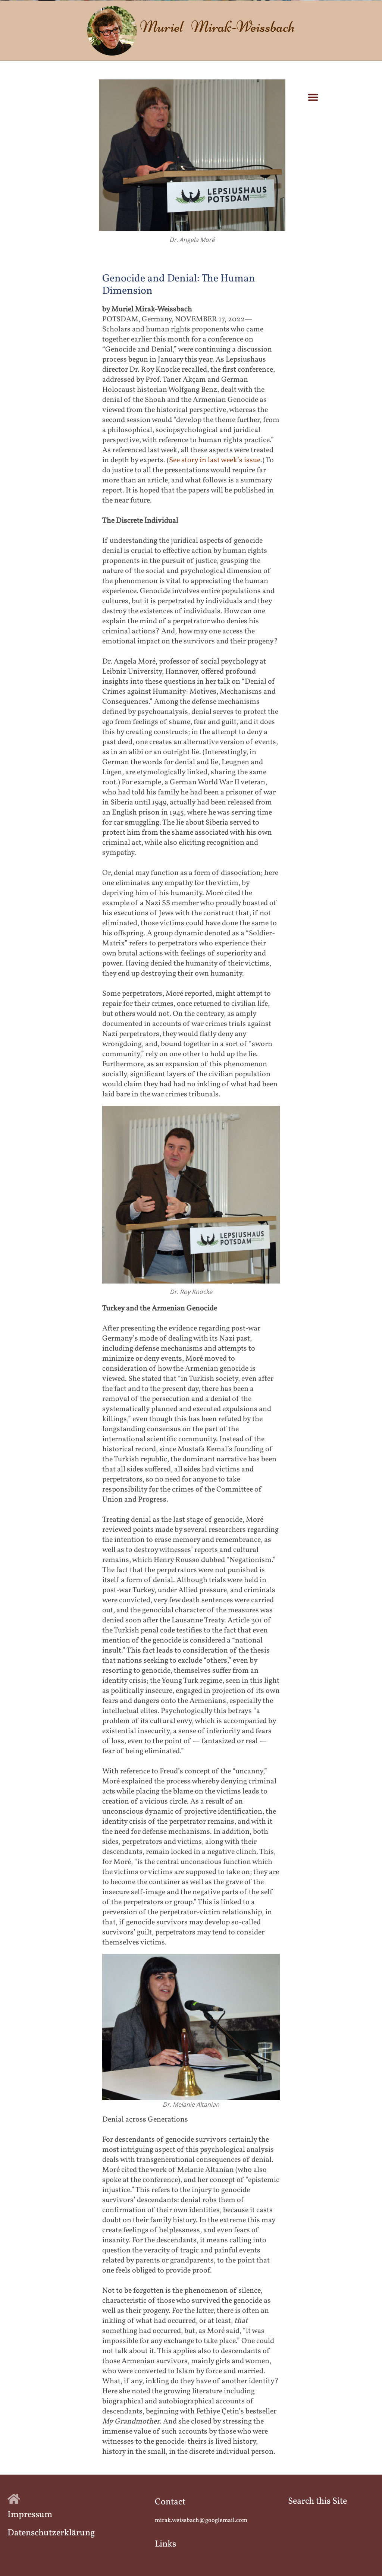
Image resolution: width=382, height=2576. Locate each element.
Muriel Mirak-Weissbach (217, 26)
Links (165, 2544)
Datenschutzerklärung (51, 2533)
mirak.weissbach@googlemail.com (201, 2520)
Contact (170, 2502)
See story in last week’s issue (215, 460)
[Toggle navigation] (313, 97)
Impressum (30, 2515)
